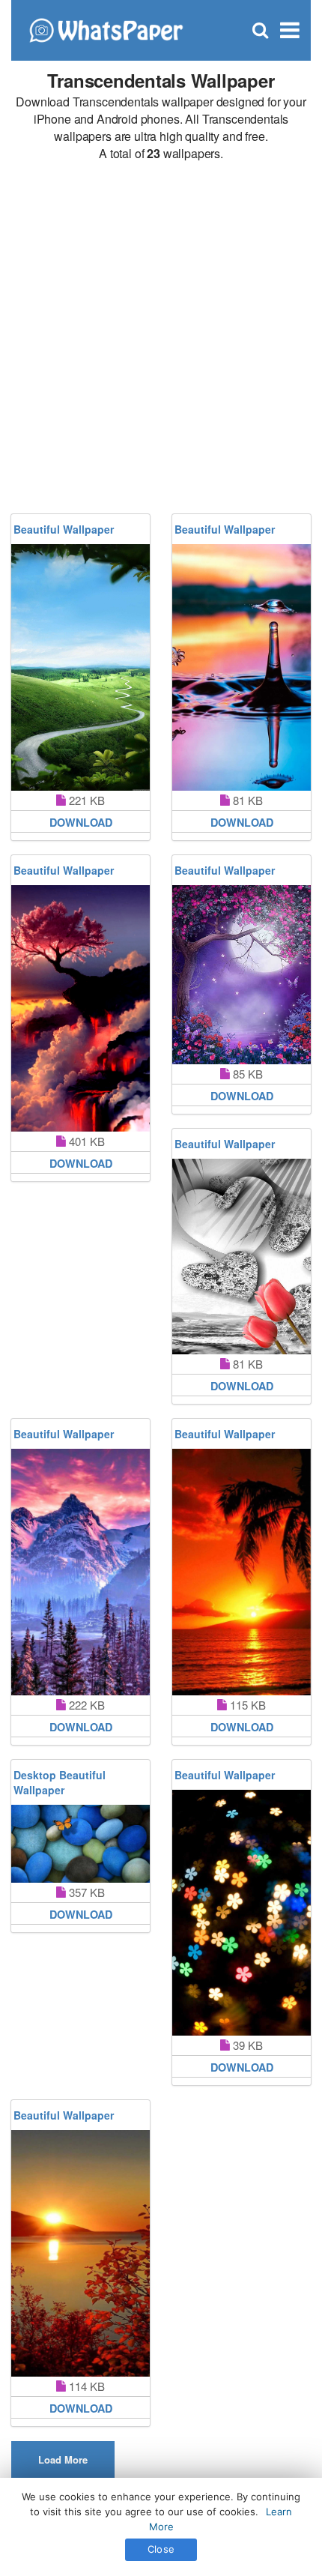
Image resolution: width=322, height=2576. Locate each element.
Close (161, 2549)
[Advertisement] (161, 338)
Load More (63, 2459)
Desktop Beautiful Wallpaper (60, 1782)
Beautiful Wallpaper (64, 529)
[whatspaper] (106, 29)
